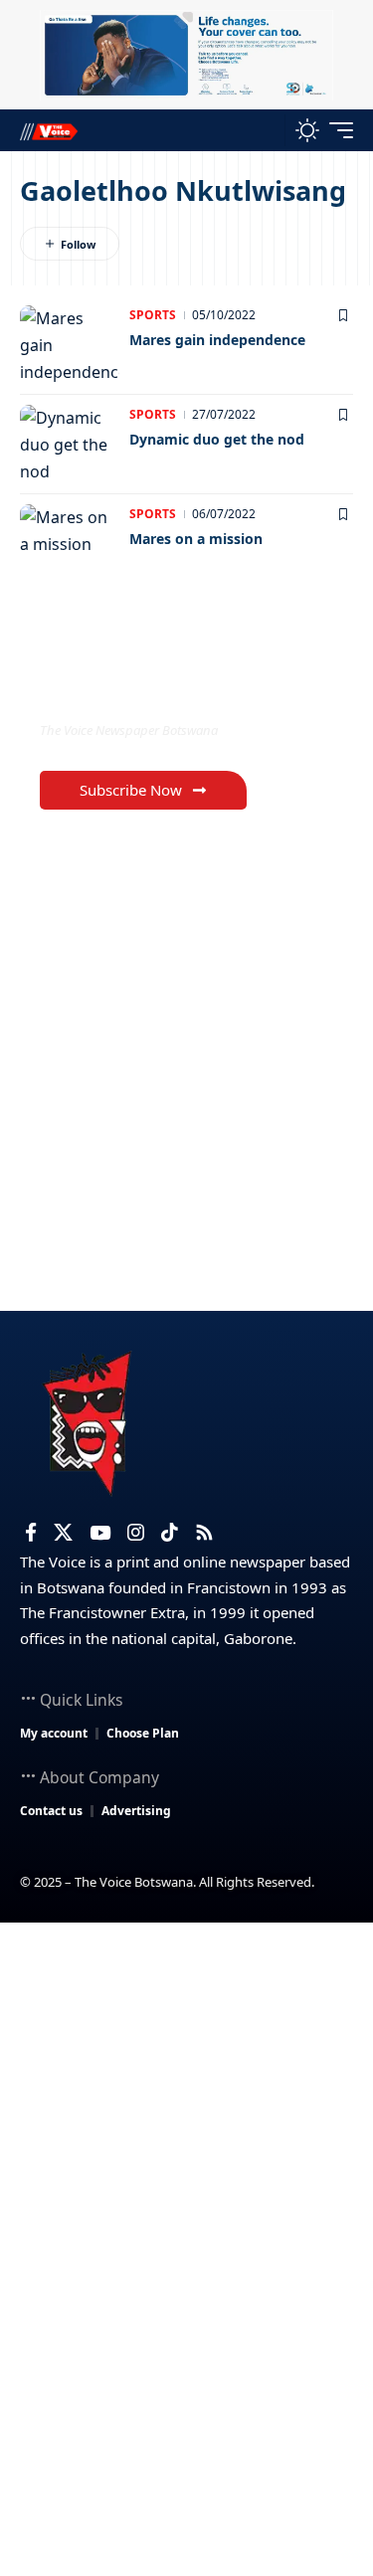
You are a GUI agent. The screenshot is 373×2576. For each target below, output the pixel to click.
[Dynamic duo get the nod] (70, 445)
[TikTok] (170, 1533)
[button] (265, 131)
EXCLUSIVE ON (122, 690)
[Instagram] (136, 1533)
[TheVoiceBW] (49, 131)
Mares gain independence (217, 340)
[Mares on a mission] (70, 544)
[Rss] (204, 1533)
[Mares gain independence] (70, 345)
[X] (63, 1533)
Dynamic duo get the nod (217, 439)
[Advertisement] (186, 2119)
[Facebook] (31, 1533)
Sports (153, 315)
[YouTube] (100, 1533)
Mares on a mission (196, 539)
